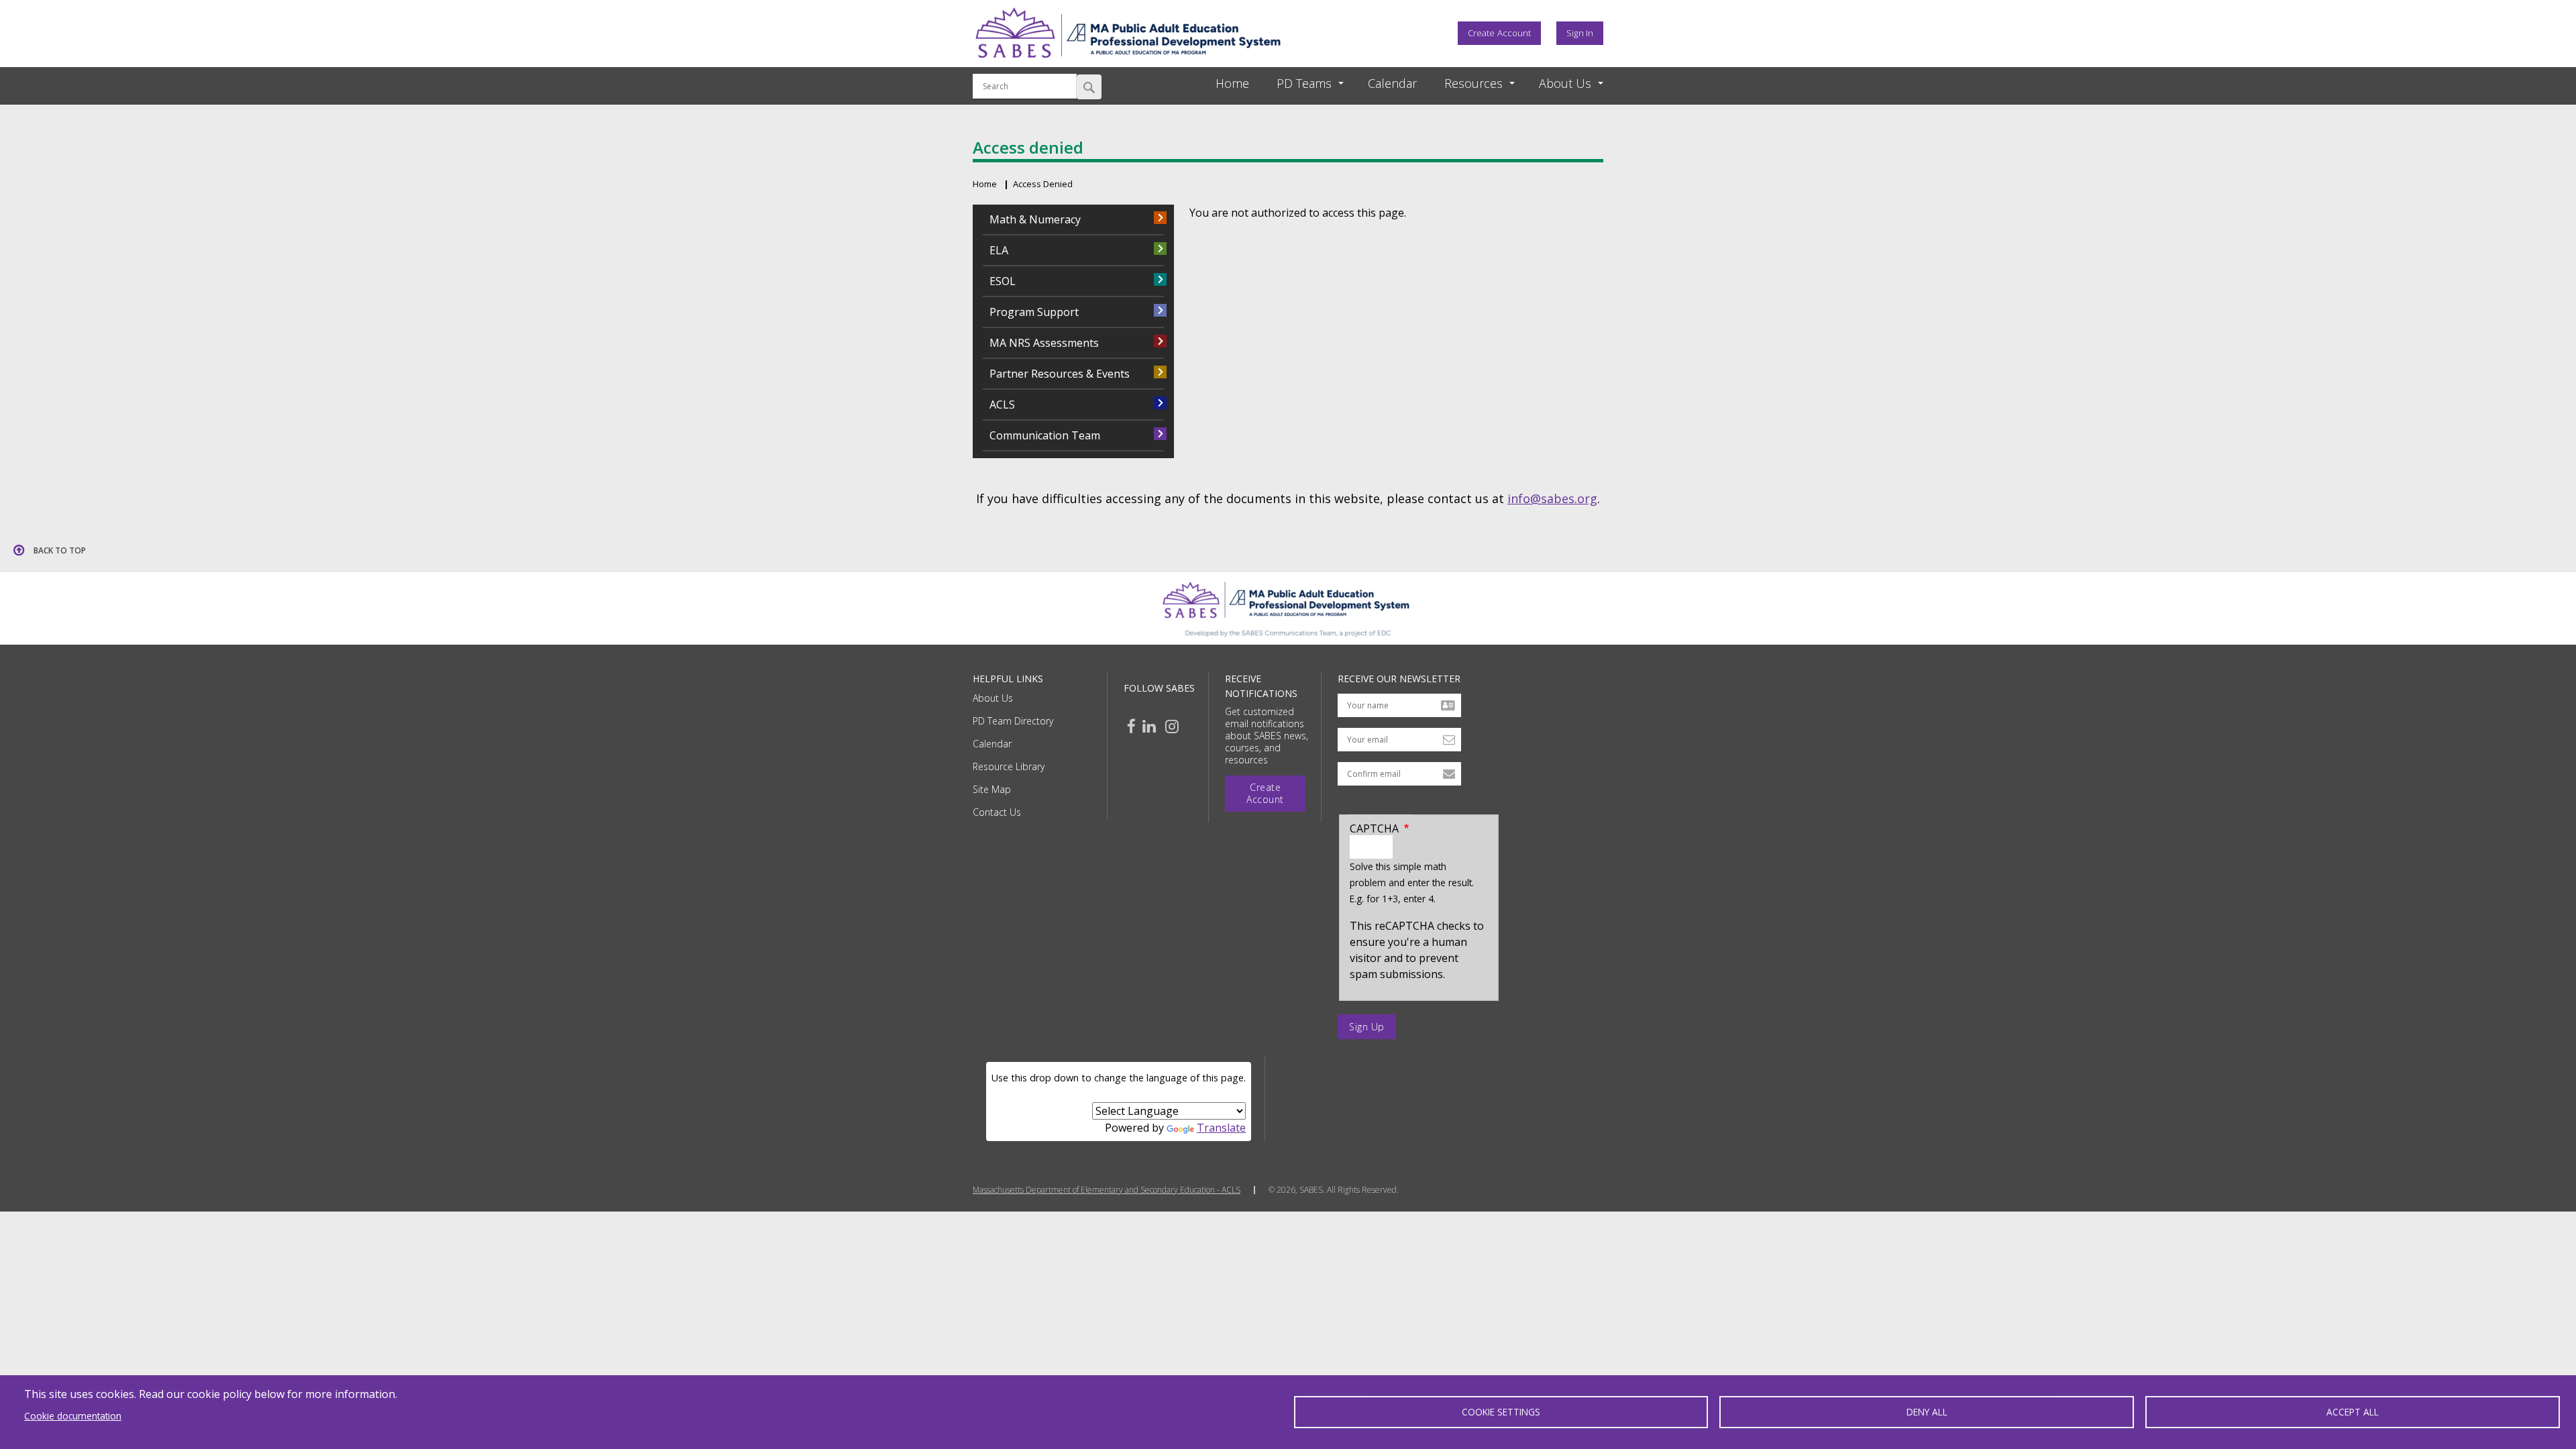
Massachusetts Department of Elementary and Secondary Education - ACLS (1107, 1190)
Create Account (1499, 33)
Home (985, 184)
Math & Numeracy (1035, 219)
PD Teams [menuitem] (1304, 83)
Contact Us (997, 812)
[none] (1298, 84)
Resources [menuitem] (1473, 83)
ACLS (1002, 405)
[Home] (1128, 62)
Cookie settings (1501, 1412)
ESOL (1003, 281)
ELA (999, 250)
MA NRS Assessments (1044, 343)
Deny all (1927, 1412)
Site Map (992, 789)
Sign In (1580, 33)
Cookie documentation (73, 1416)
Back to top (60, 550)
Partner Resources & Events (1060, 374)
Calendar (992, 744)
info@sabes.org (1552, 498)
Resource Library (1009, 766)
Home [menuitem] (1232, 83)
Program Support (1034, 312)
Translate (1221, 1128)
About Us (993, 698)
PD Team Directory (1013, 721)
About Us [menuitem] (1565, 83)
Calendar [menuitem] (1392, 83)
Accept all (2353, 1412)
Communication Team (1045, 435)
